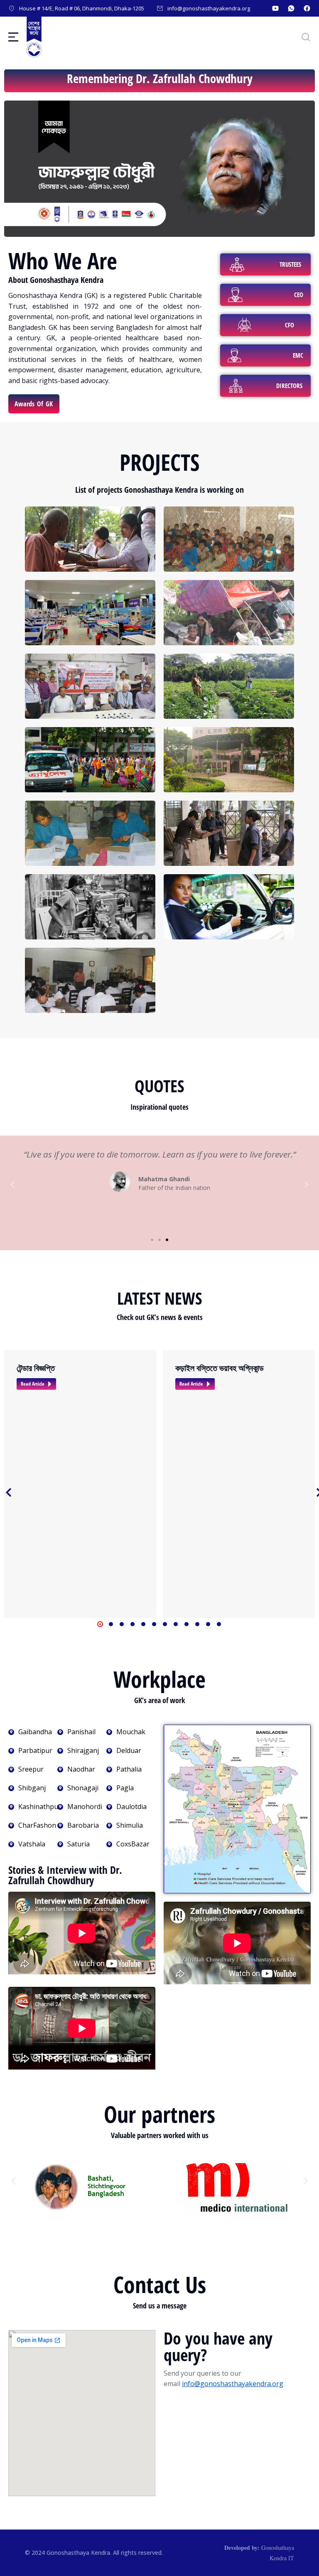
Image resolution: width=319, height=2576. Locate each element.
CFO (290, 325)
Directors (289, 386)
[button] (12, 1185)
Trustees (290, 264)
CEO (299, 295)
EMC (298, 355)
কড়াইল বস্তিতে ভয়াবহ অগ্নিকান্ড (220, 1368)
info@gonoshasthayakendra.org (233, 2384)
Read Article (33, 1384)
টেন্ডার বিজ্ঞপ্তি (36, 1368)
